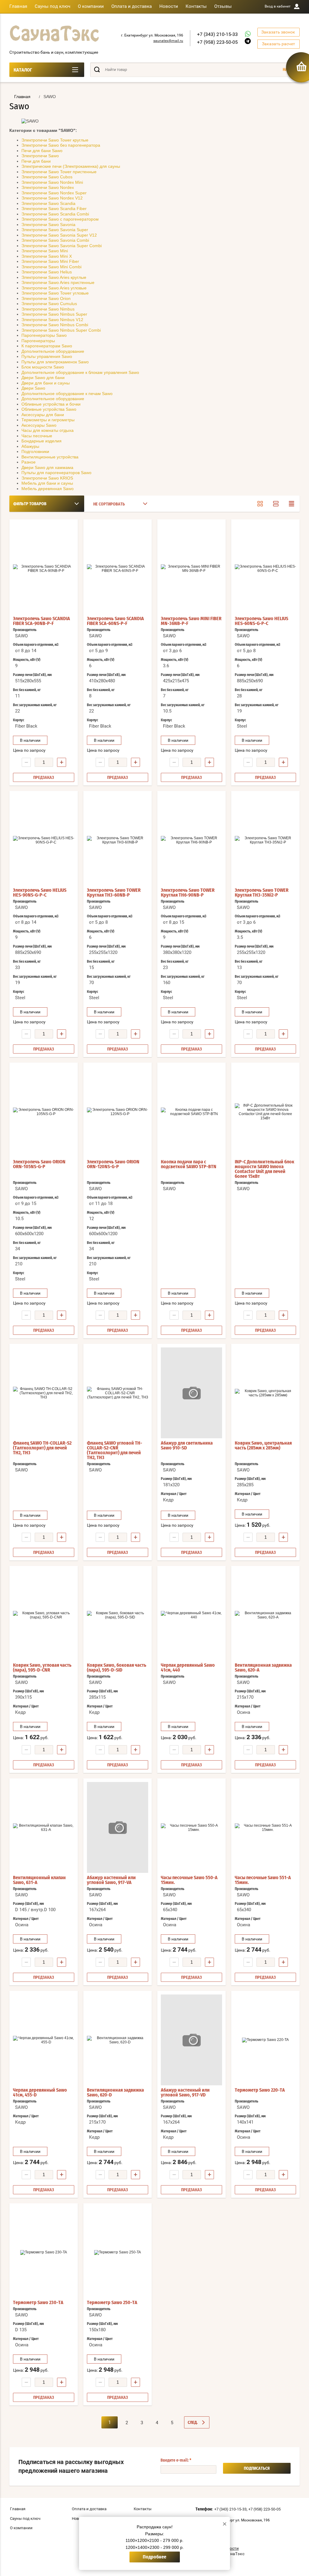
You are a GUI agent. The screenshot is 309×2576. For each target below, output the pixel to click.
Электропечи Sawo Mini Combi (51, 267)
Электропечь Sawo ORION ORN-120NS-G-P (113, 1164)
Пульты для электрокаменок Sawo (55, 362)
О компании (91, 6)
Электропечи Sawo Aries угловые (54, 288)
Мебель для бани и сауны (47, 483)
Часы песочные (37, 436)
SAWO (21, 636)
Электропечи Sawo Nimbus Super (54, 314)
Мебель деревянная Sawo (48, 489)
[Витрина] (260, 504)
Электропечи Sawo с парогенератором (60, 219)
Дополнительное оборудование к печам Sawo (67, 394)
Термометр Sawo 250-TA (112, 2303)
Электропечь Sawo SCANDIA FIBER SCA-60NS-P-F (115, 621)
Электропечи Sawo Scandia (48, 203)
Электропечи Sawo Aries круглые (54, 277)
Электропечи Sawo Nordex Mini (52, 182)
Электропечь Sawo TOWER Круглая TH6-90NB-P (188, 893)
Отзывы (223, 6)
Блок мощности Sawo (43, 367)
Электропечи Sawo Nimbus (48, 309)
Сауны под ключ (53, 6)
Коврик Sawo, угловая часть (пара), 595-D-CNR (42, 1668)
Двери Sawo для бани (43, 378)
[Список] (276, 504)
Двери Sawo (33, 388)
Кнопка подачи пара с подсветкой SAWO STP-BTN (189, 1164)
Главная (18, 6)
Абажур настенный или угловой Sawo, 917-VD (185, 2093)
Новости (169, 6)
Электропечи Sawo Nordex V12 (52, 198)
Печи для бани (36, 161)
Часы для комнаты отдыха (48, 430)
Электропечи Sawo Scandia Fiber (54, 209)
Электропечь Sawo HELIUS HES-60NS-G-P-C (261, 621)
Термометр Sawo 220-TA (260, 2090)
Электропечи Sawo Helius (47, 272)
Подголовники (35, 451)
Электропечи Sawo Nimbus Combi (55, 325)
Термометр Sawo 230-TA (38, 2303)
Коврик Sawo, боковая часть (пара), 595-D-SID (117, 1668)
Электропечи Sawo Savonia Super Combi (62, 246)
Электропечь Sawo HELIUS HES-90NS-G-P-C (40, 893)
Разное (29, 462)
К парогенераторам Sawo (47, 346)
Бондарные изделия (41, 441)
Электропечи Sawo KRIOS (47, 478)
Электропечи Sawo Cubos (47, 177)
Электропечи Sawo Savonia (48, 225)
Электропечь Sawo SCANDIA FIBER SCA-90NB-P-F (41, 621)
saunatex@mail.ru (168, 41)
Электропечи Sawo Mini (45, 251)
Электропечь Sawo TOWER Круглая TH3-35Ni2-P (262, 893)
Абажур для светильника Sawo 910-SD (187, 1446)
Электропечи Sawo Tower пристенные (59, 172)
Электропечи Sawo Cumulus (49, 304)
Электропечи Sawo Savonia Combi (55, 240)
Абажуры (30, 446)
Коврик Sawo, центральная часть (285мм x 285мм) (263, 1446)
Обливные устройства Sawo (49, 409)
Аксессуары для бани (43, 415)
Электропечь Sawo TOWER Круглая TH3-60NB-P (114, 893)
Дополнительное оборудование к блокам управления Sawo (80, 372)
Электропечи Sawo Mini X (47, 256)
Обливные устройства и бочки (51, 404)
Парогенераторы (38, 341)
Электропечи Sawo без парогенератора (61, 145)
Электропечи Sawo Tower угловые (55, 293)
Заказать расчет (279, 44)
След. (193, 2423)
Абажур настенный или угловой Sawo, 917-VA (111, 1880)
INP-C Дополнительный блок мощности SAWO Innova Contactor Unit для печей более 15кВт (264, 1169)
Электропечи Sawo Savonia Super (55, 230)
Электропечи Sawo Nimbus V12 (52, 320)
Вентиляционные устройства (50, 457)
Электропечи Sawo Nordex (48, 187)
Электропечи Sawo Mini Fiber (50, 261)
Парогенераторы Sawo (44, 335)
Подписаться (257, 2469)
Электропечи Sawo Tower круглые (55, 140)
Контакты (196, 6)
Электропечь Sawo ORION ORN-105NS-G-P (39, 1164)
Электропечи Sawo (40, 156)
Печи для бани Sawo (42, 151)
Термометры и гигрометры (48, 420)
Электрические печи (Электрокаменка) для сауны (71, 166)
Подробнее (154, 2557)
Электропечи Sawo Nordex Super (54, 193)
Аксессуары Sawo (39, 425)
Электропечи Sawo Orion (46, 298)
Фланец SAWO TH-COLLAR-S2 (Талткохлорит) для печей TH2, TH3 (42, 1448)
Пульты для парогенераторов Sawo (56, 473)
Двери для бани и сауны (46, 383)
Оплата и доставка (132, 6)
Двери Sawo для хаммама (47, 467)
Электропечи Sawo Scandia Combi (55, 214)
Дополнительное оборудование (53, 351)
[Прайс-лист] (291, 504)
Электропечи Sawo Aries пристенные (58, 282)
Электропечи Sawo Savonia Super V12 (59, 235)
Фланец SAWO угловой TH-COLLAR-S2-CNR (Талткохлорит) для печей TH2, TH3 (115, 1450)
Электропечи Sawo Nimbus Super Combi (61, 330)
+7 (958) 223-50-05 (217, 42)
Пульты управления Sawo (47, 356)
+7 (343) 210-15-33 (217, 34)
